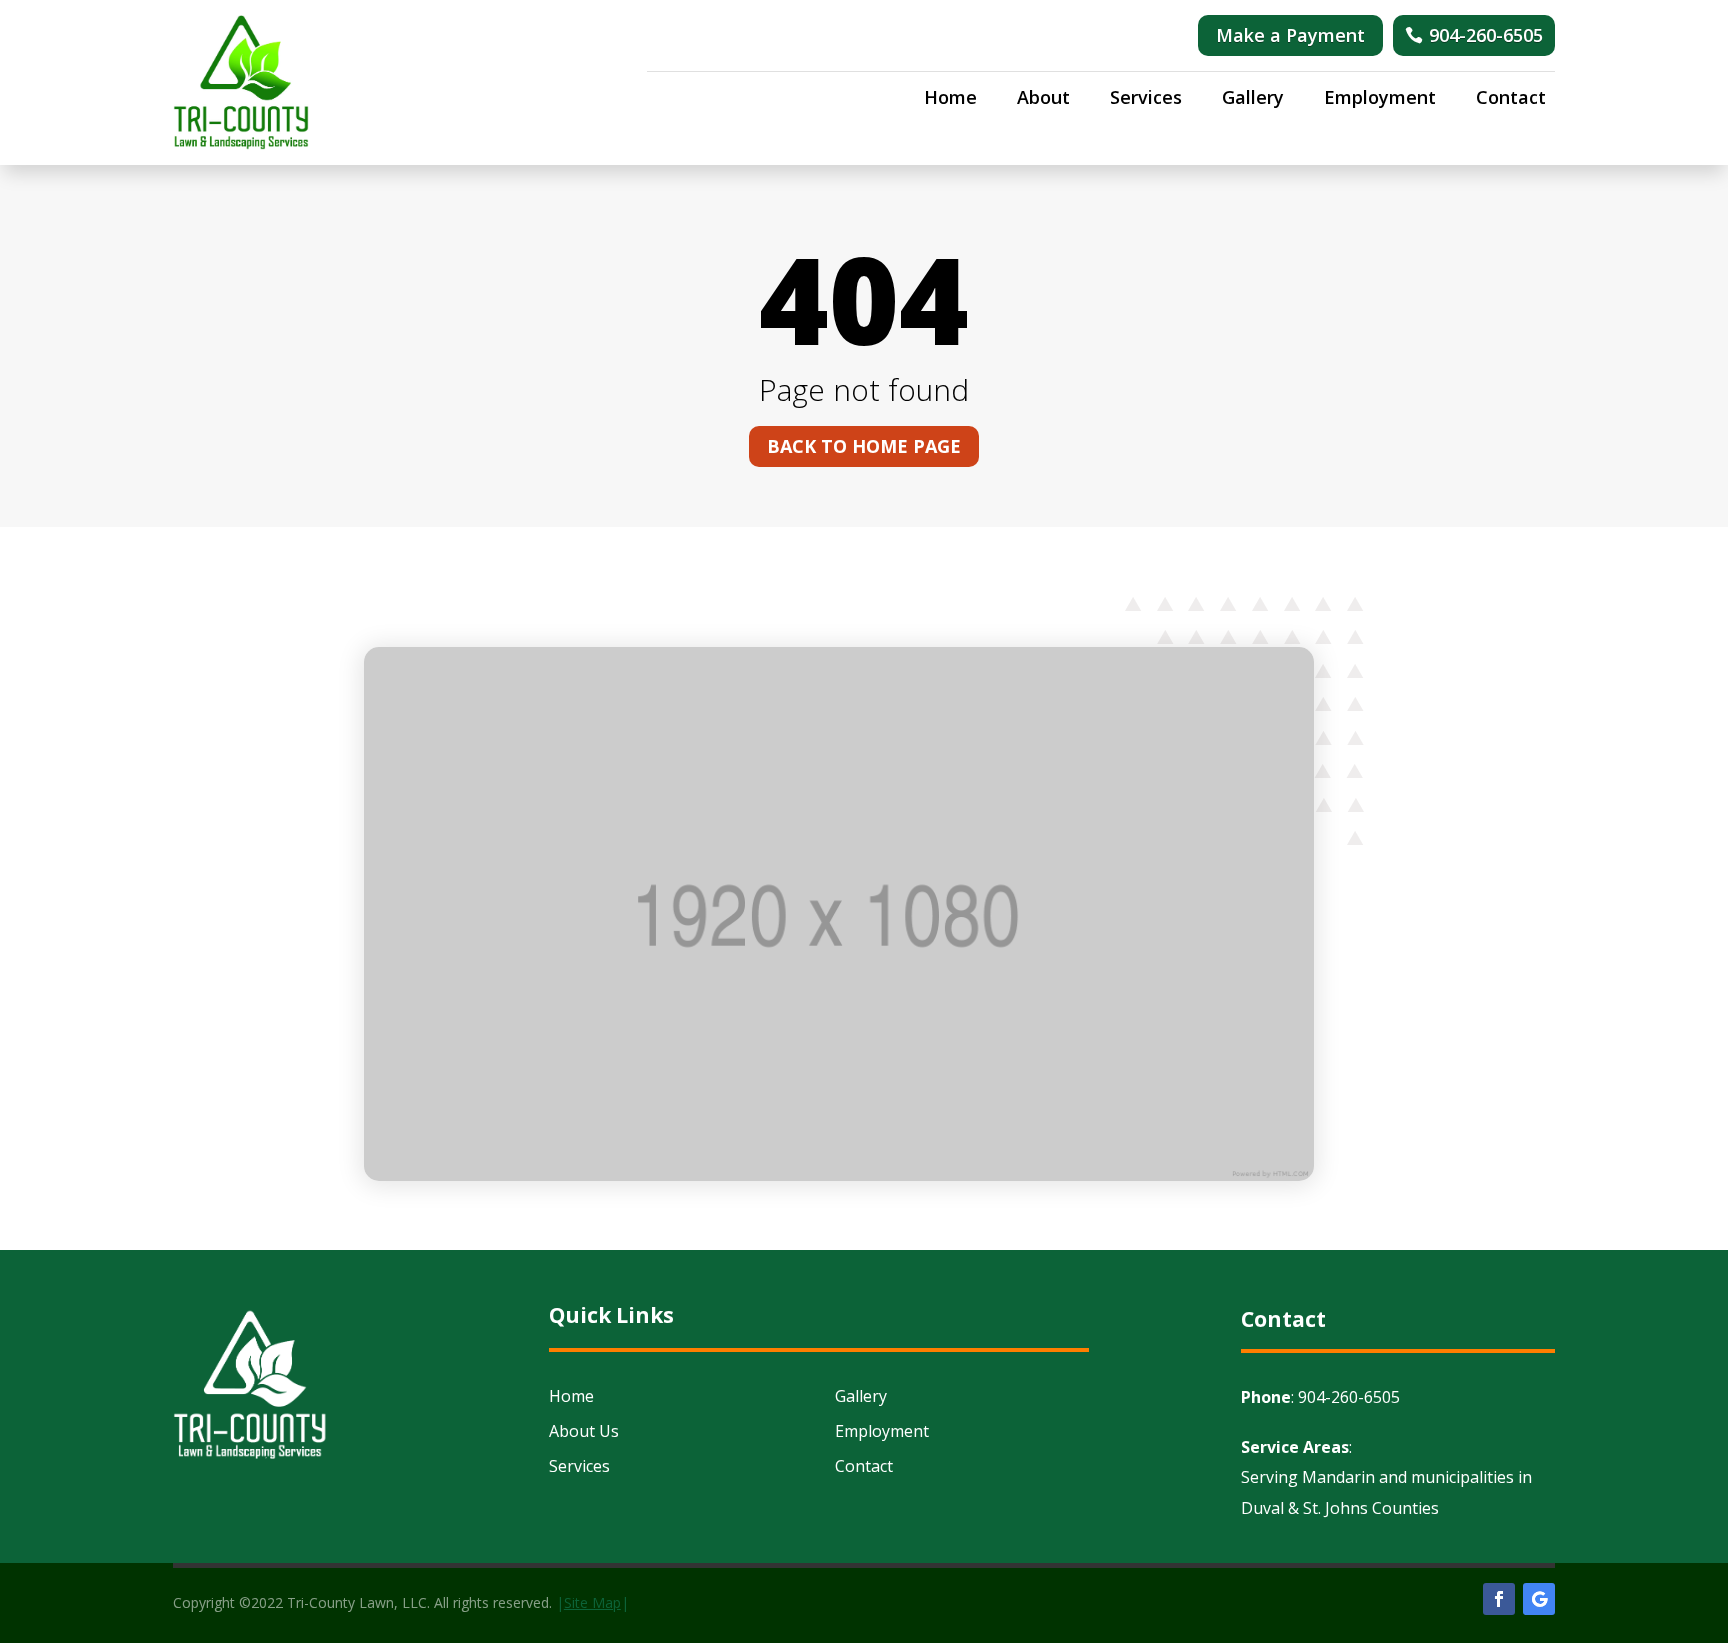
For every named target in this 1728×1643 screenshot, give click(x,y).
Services (1146, 99)
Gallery (1253, 99)
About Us (584, 1431)
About (1043, 99)
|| (592, 1602)
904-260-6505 (1486, 35)
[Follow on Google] (1539, 1599)
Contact (1511, 99)
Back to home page (864, 446)
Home (950, 99)
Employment (1380, 99)
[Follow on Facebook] (1499, 1599)
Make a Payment (1290, 35)
